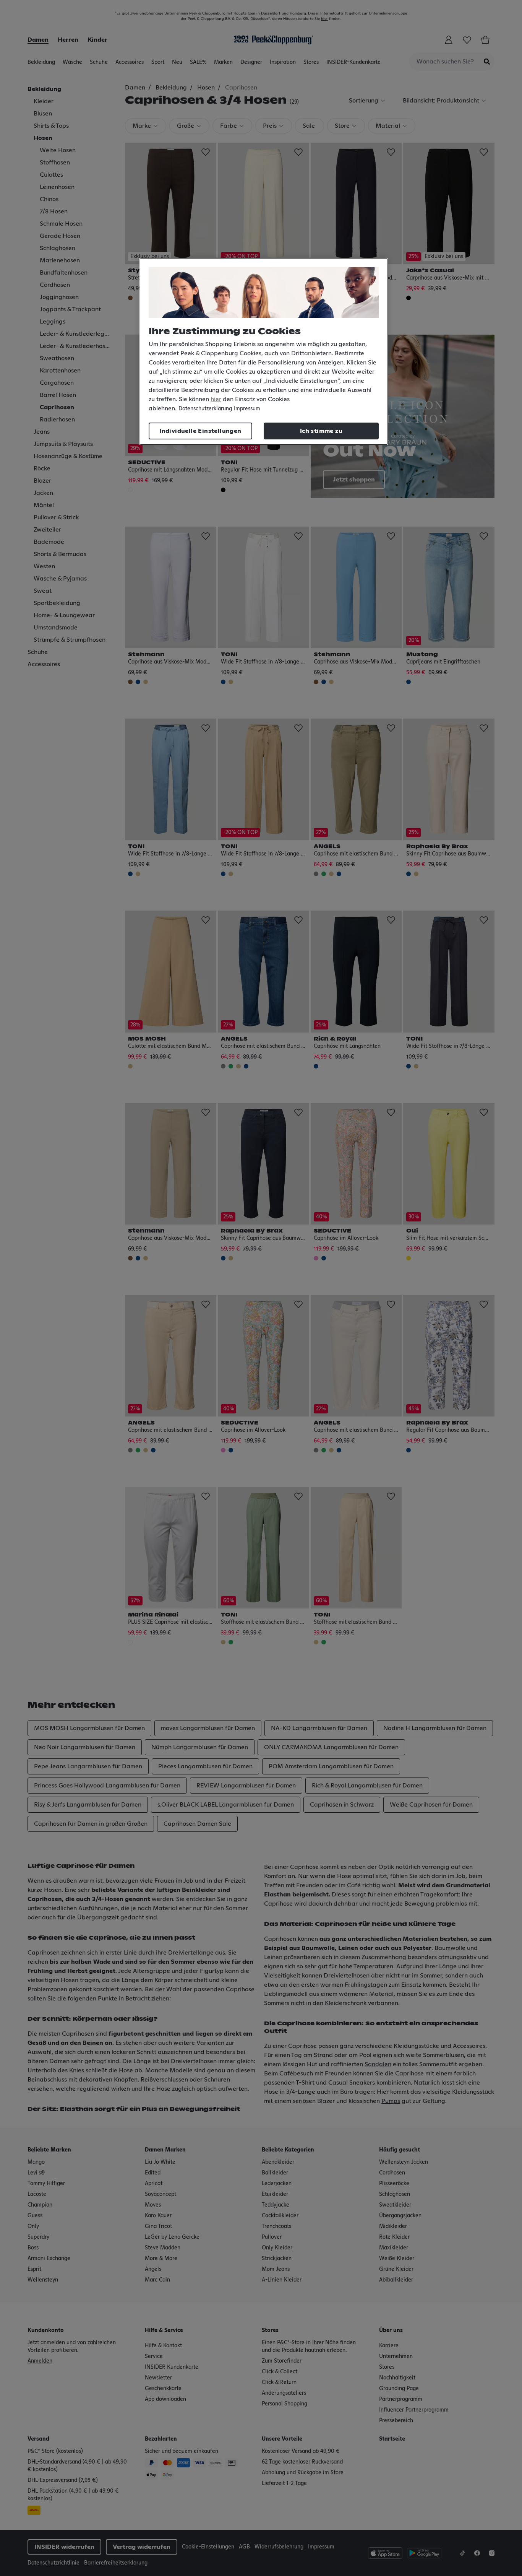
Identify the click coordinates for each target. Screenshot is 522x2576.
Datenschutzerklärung (205, 409)
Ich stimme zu (321, 431)
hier (216, 399)
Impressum (247, 409)
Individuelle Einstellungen (200, 431)
